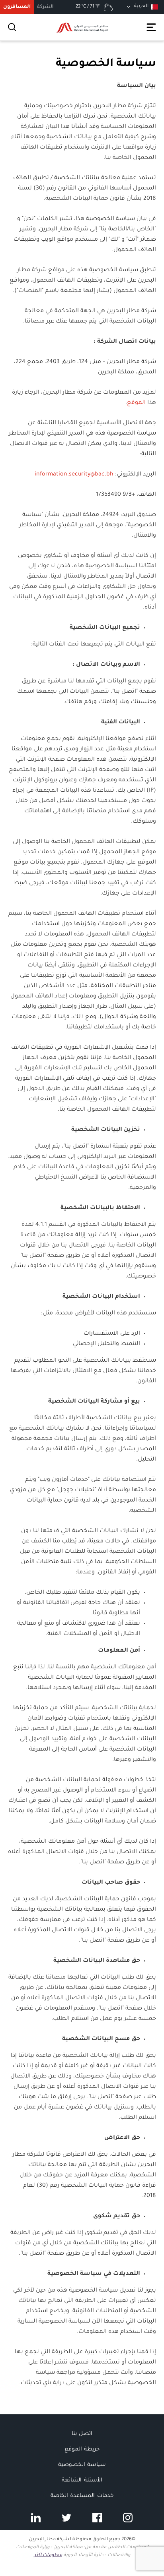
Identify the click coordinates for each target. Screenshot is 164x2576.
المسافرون (17, 7)
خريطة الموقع (82, 2449)
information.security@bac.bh (74, 475)
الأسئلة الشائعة (82, 2480)
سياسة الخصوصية (82, 2465)
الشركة (45, 7)
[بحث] (12, 27)
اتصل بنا (82, 2434)
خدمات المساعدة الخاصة (82, 2496)
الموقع (136, 403)
